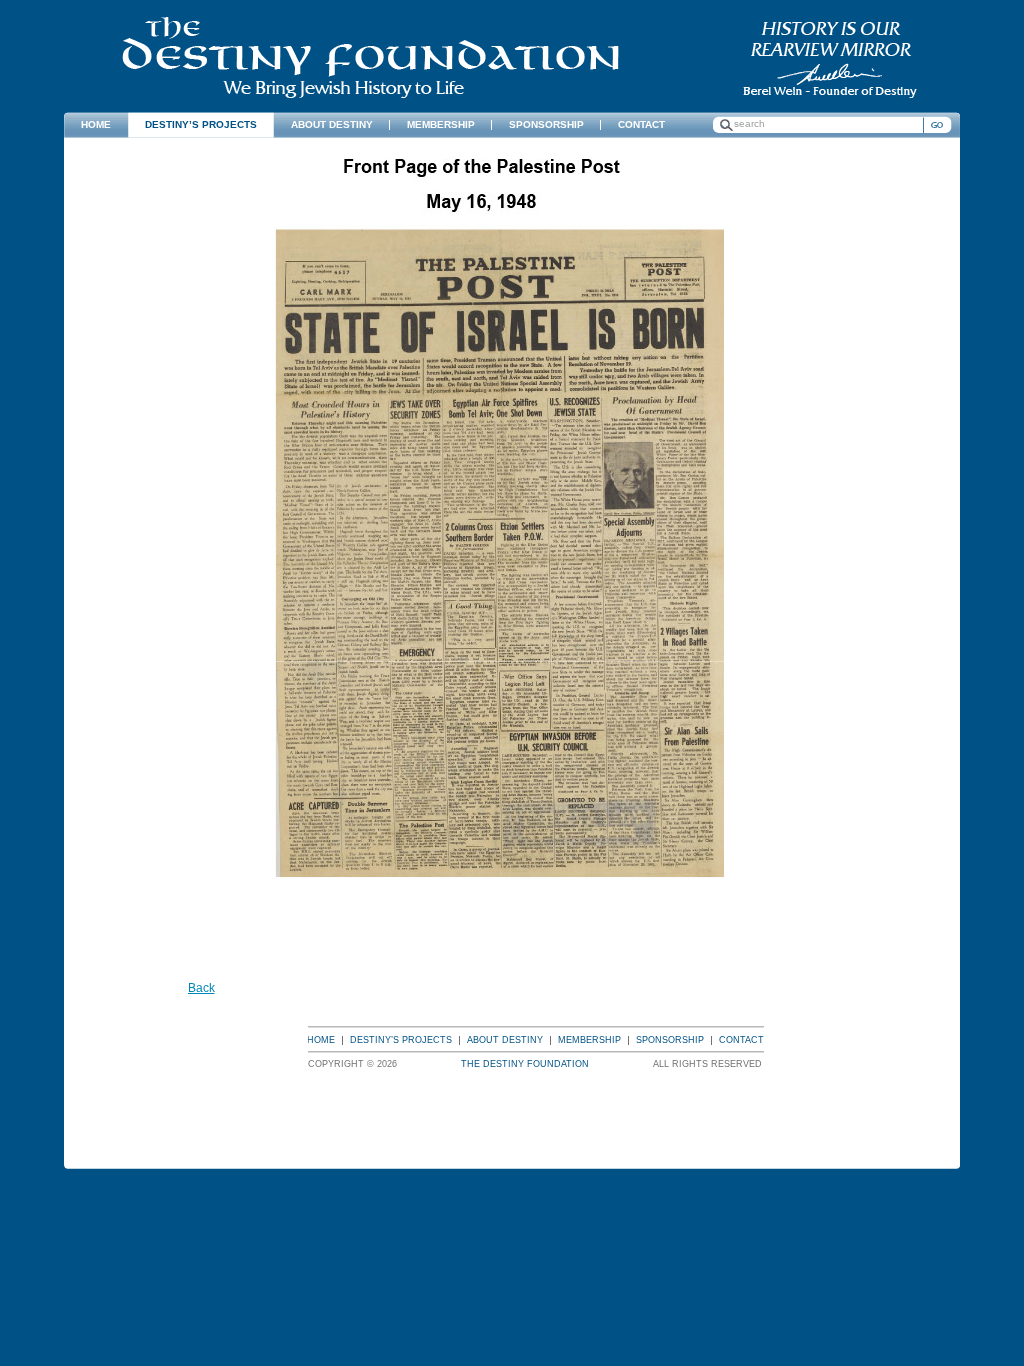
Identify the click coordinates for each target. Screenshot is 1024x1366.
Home (321, 1040)
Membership (589, 1040)
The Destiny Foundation (370, 57)
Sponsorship (670, 1040)
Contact (741, 1040)
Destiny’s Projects (401, 1040)
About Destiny (505, 1040)
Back (201, 988)
